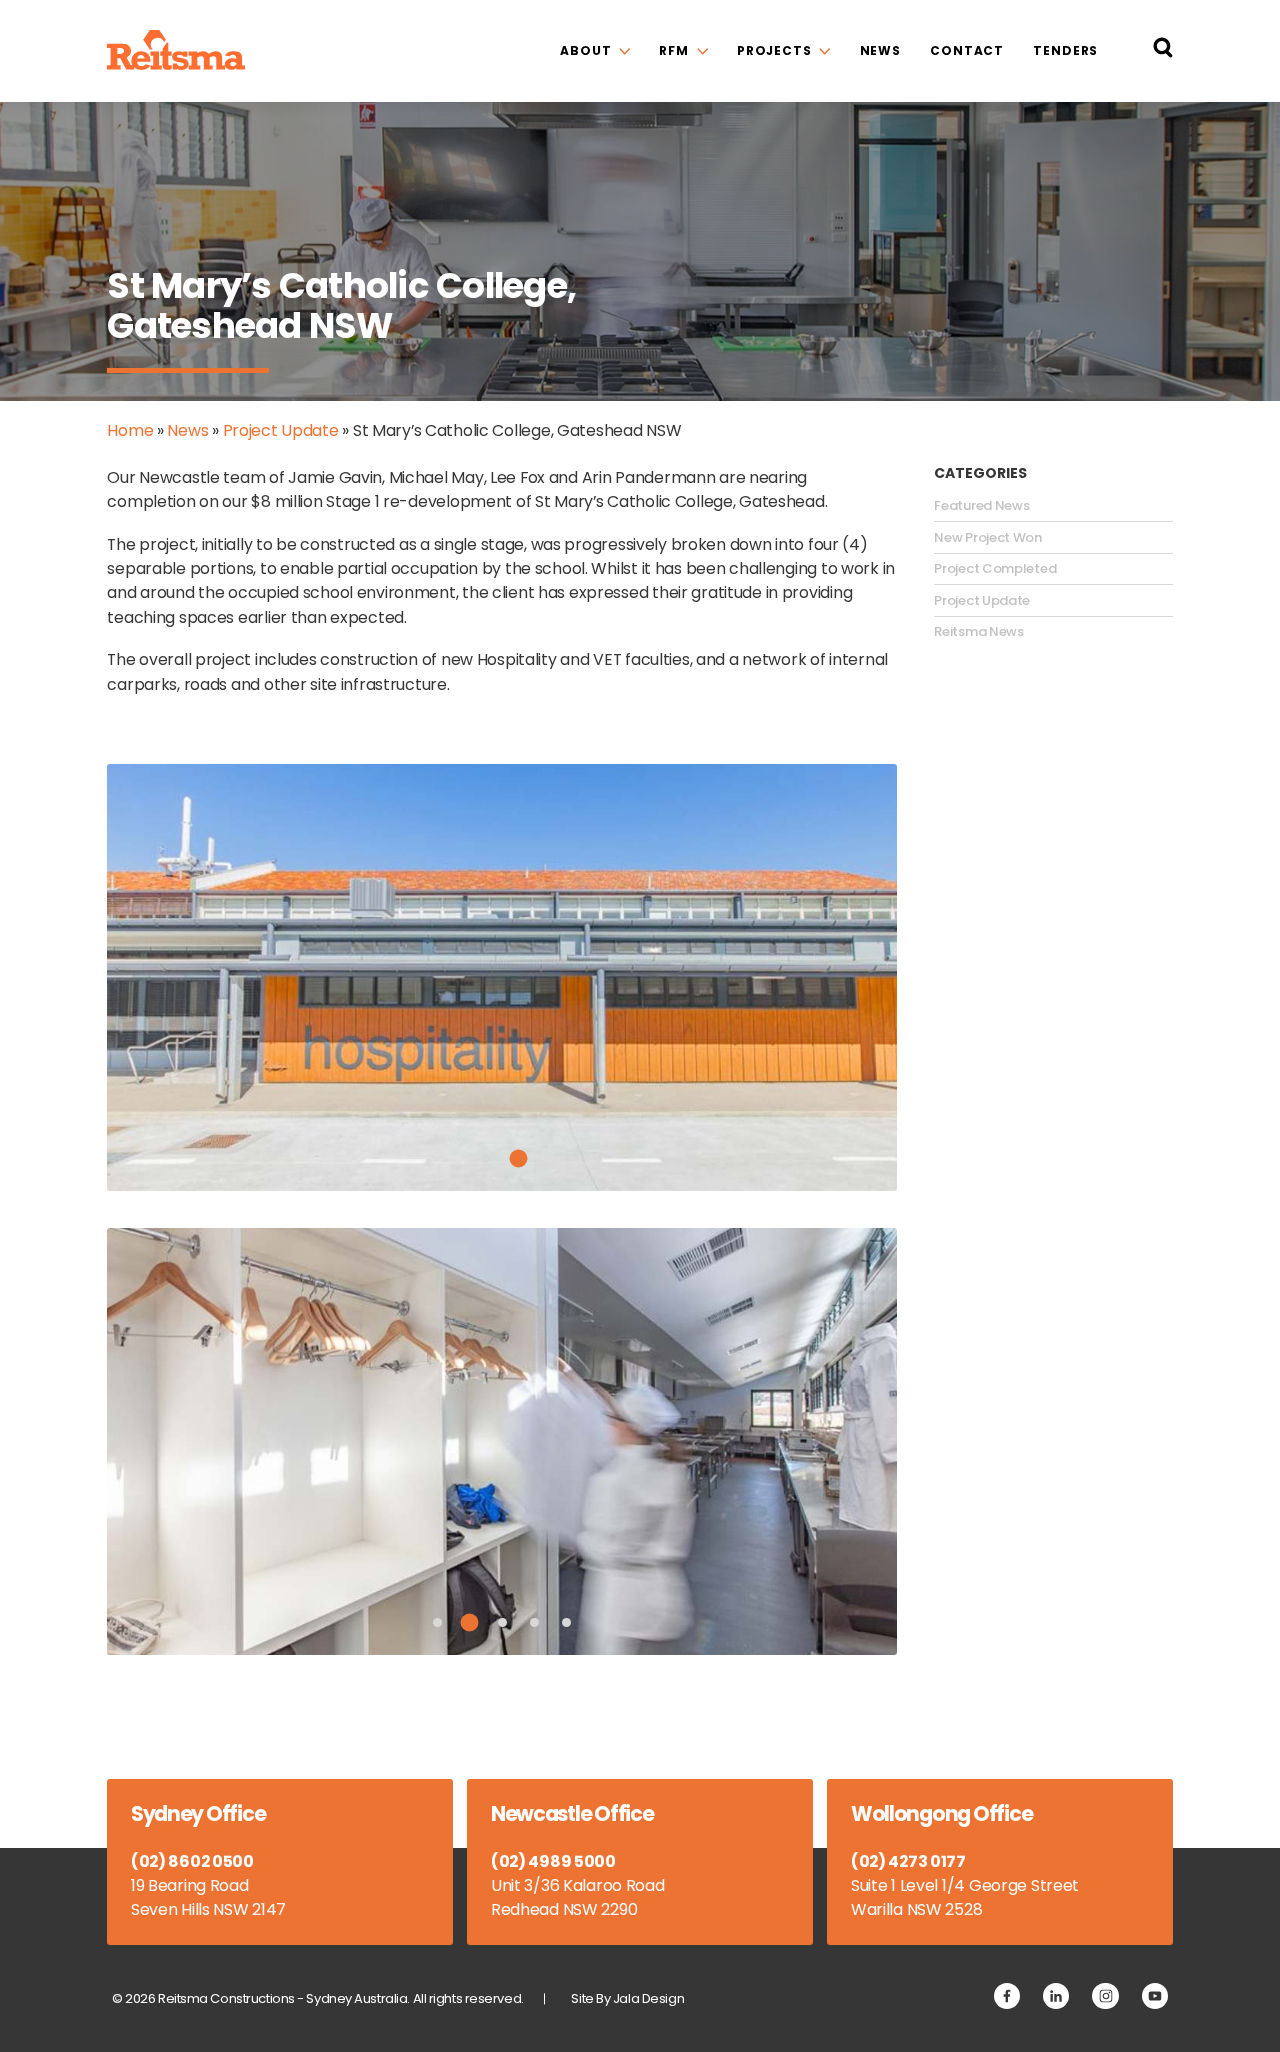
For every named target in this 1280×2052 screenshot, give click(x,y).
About (585, 50)
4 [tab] (534, 1622)
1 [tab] (485, 1158)
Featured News (981, 506)
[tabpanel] (502, 977)
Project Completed (995, 569)
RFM (674, 50)
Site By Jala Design (627, 1998)
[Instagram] (1105, 1996)
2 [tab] (518, 1158)
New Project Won (988, 538)
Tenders (1065, 50)
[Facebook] (1007, 1996)
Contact (967, 50)
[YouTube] (1155, 1996)
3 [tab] (502, 1622)
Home (130, 430)
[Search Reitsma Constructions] (1163, 51)
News (881, 50)
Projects (774, 50)
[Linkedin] (1056, 1996)
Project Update (281, 430)
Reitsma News (978, 632)
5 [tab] (566, 1622)
